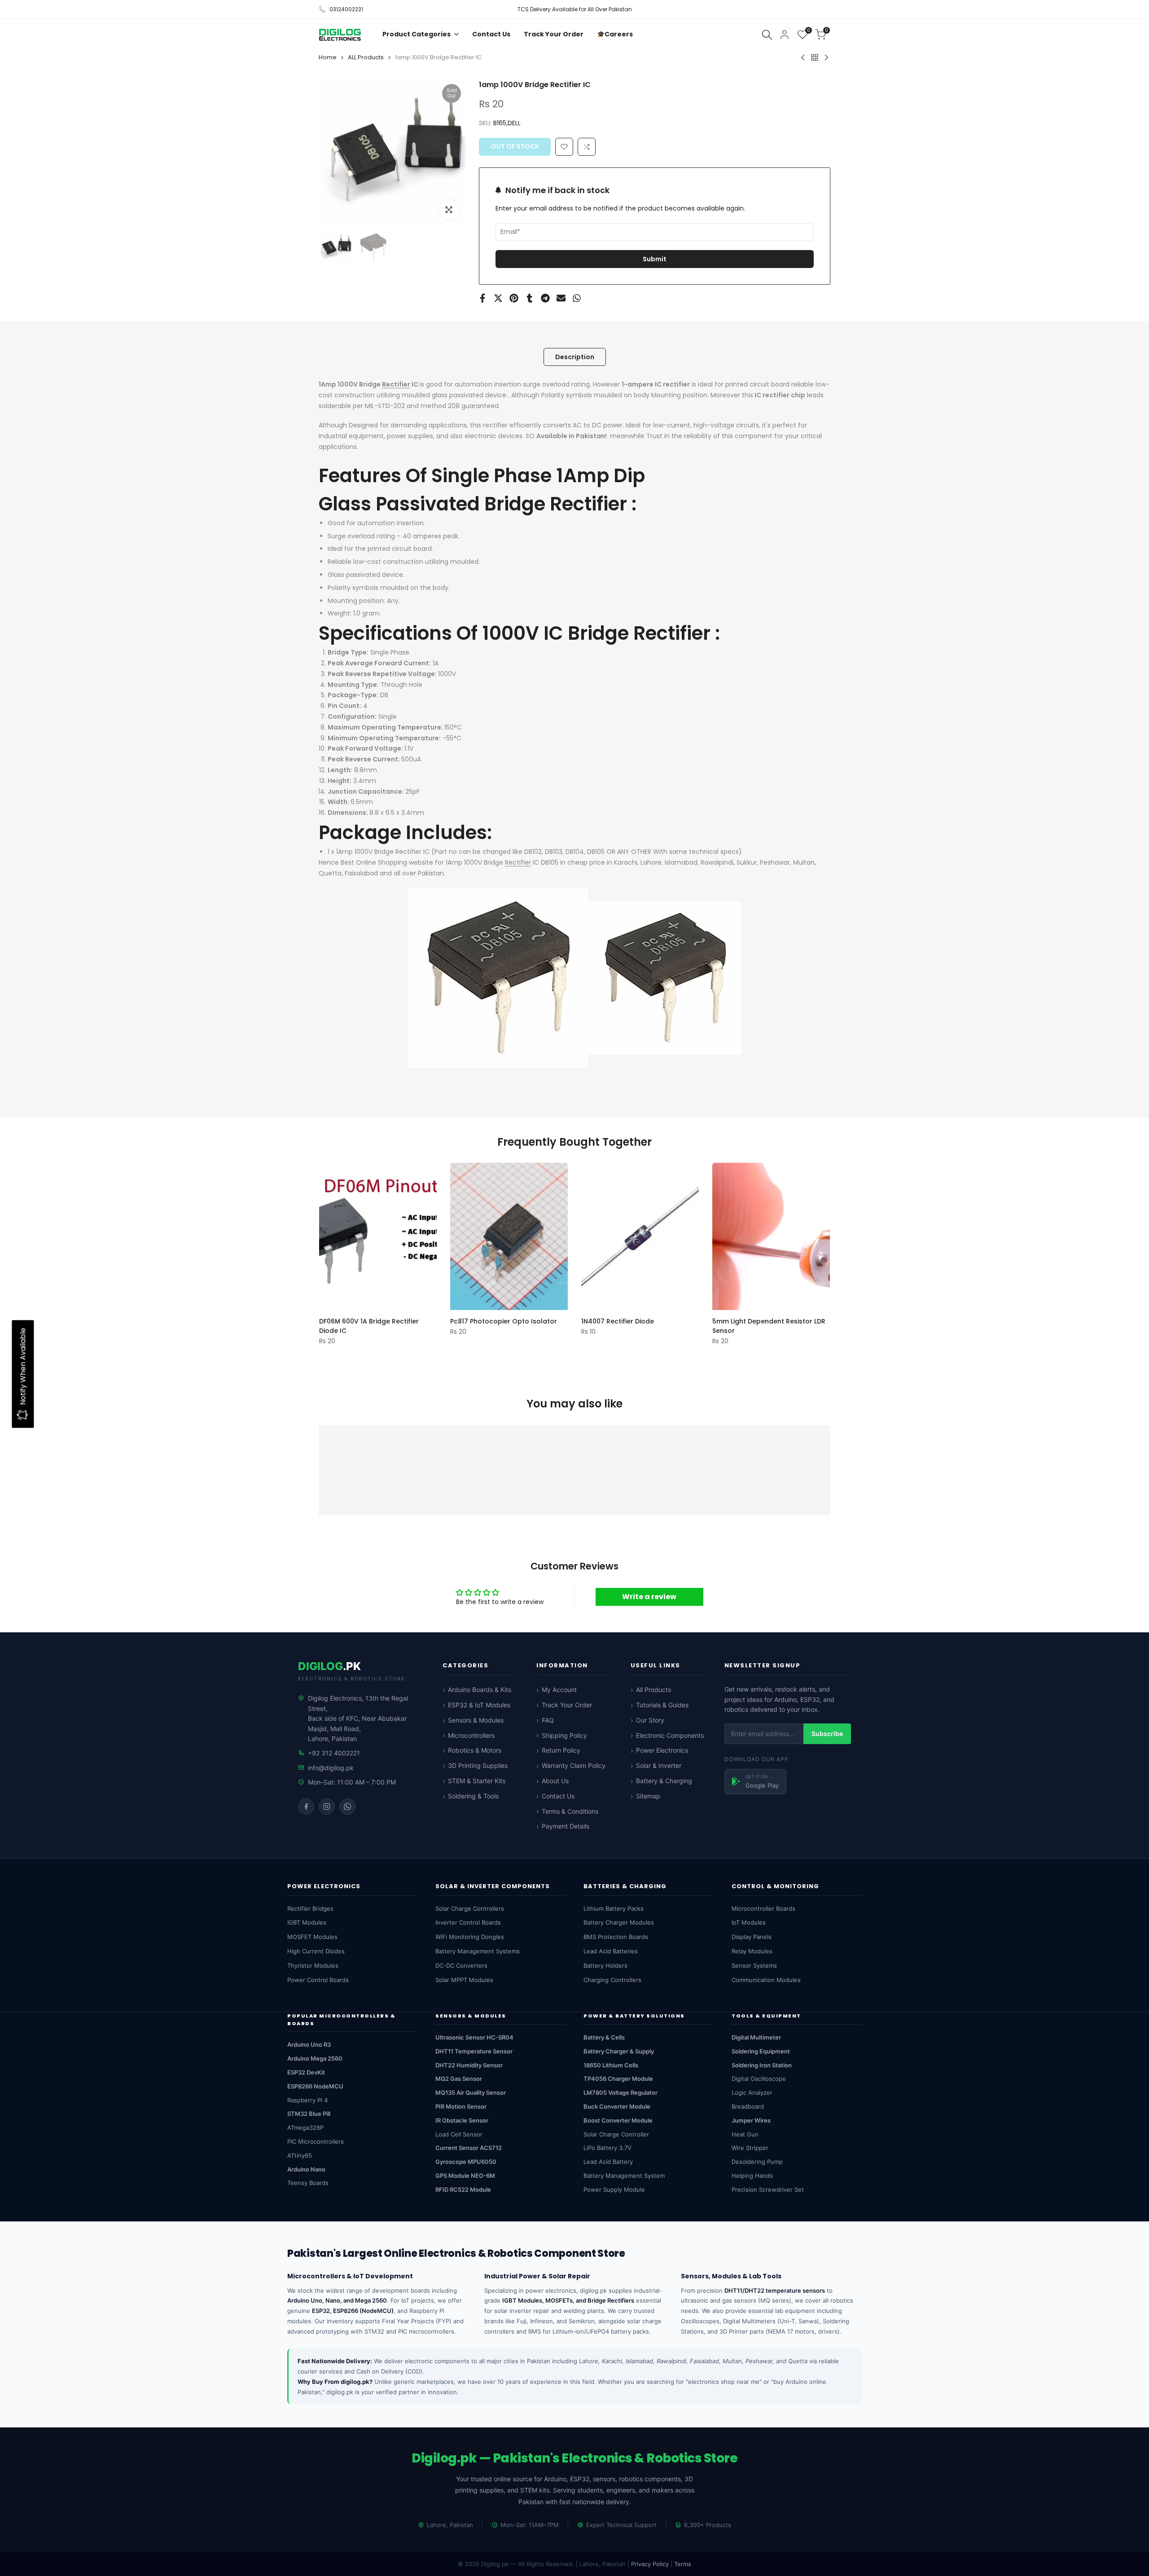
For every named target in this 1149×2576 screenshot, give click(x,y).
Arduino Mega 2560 (315, 2058)
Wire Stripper (750, 2148)
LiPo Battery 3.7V (607, 2148)
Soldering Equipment (761, 2051)
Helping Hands (752, 2176)
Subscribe (827, 1734)
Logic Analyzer (752, 2092)
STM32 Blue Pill (309, 2114)
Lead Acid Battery (608, 2162)
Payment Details (566, 1826)
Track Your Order (567, 1705)
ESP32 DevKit (306, 2072)
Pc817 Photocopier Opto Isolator (504, 1321)
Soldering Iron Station (762, 2065)
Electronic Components (670, 1735)
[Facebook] (306, 1807)
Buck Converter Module (617, 2106)
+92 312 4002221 (334, 1753)
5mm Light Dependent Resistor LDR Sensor (769, 1325)
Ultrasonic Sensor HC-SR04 (474, 2037)
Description (575, 357)
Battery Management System (624, 2176)
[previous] (337, 153)
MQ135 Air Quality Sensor (471, 2092)
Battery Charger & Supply (619, 2051)
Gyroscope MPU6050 (466, 2162)
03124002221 (346, 9)
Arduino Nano (306, 2169)
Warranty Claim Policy (574, 1765)
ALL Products (366, 57)
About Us (555, 1781)
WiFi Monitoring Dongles (470, 1937)
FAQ (548, 1720)
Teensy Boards (308, 2183)
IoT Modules (749, 1922)
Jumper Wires (751, 2120)
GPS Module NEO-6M (465, 2176)
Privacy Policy (650, 2564)
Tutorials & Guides (662, 1705)
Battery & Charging (664, 1781)
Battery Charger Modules (619, 1922)
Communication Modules (766, 1980)
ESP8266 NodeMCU (315, 2086)
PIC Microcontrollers (316, 2141)
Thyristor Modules (313, 1965)
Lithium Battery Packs (614, 1908)
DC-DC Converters (461, 1965)
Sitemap (648, 1796)
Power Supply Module (614, 2189)
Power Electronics (662, 1750)
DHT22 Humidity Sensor (469, 2065)
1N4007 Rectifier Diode (618, 1321)
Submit (655, 259)
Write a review (649, 1597)
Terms (683, 2564)
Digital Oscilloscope (759, 2079)
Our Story (650, 1720)
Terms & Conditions (570, 1811)
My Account (559, 1690)
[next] (447, 153)
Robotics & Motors (475, 1750)
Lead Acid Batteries (611, 1951)
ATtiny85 (300, 2155)
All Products (653, 1690)
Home (328, 57)
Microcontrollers (471, 1735)
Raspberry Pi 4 (307, 2100)
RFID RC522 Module (463, 2189)
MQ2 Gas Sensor (459, 2079)
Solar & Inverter (659, 1765)
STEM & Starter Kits (477, 1781)
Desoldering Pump (757, 2162)
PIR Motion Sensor (461, 2106)
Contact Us (558, 1796)
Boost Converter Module (618, 2120)
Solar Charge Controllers (470, 1908)
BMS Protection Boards (616, 1937)
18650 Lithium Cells (611, 2065)
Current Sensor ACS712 (469, 2148)
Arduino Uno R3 (309, 2044)
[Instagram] (327, 1807)
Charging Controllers (612, 1980)
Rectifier (396, 384)
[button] (587, 147)
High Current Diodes (316, 1951)
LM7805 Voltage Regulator (621, 2092)
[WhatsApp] (347, 1807)
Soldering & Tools (473, 1796)
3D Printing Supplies (478, 1765)
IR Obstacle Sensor (462, 2120)
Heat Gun (745, 2134)
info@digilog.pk (331, 1768)
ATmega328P (305, 2128)
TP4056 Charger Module (618, 2079)
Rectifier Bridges (310, 1908)
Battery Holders (605, 1965)
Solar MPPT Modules (464, 1980)
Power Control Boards (318, 1980)
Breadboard (748, 2106)
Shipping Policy (564, 1735)
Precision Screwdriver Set (768, 2189)
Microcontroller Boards (763, 1908)
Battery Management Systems (478, 1951)
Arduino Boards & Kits (480, 1690)
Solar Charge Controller (616, 2134)
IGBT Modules (307, 1922)
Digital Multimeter (756, 2037)
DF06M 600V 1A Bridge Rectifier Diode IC (369, 1325)
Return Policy (561, 1750)
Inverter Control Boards (468, 1922)
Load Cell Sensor (459, 2134)
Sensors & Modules (476, 1720)
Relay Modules (752, 1951)
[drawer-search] (767, 35)
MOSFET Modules (312, 1937)
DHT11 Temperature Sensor (474, 2051)
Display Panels (752, 1937)
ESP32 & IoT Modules (479, 1705)
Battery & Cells (604, 2037)
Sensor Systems (754, 1965)
